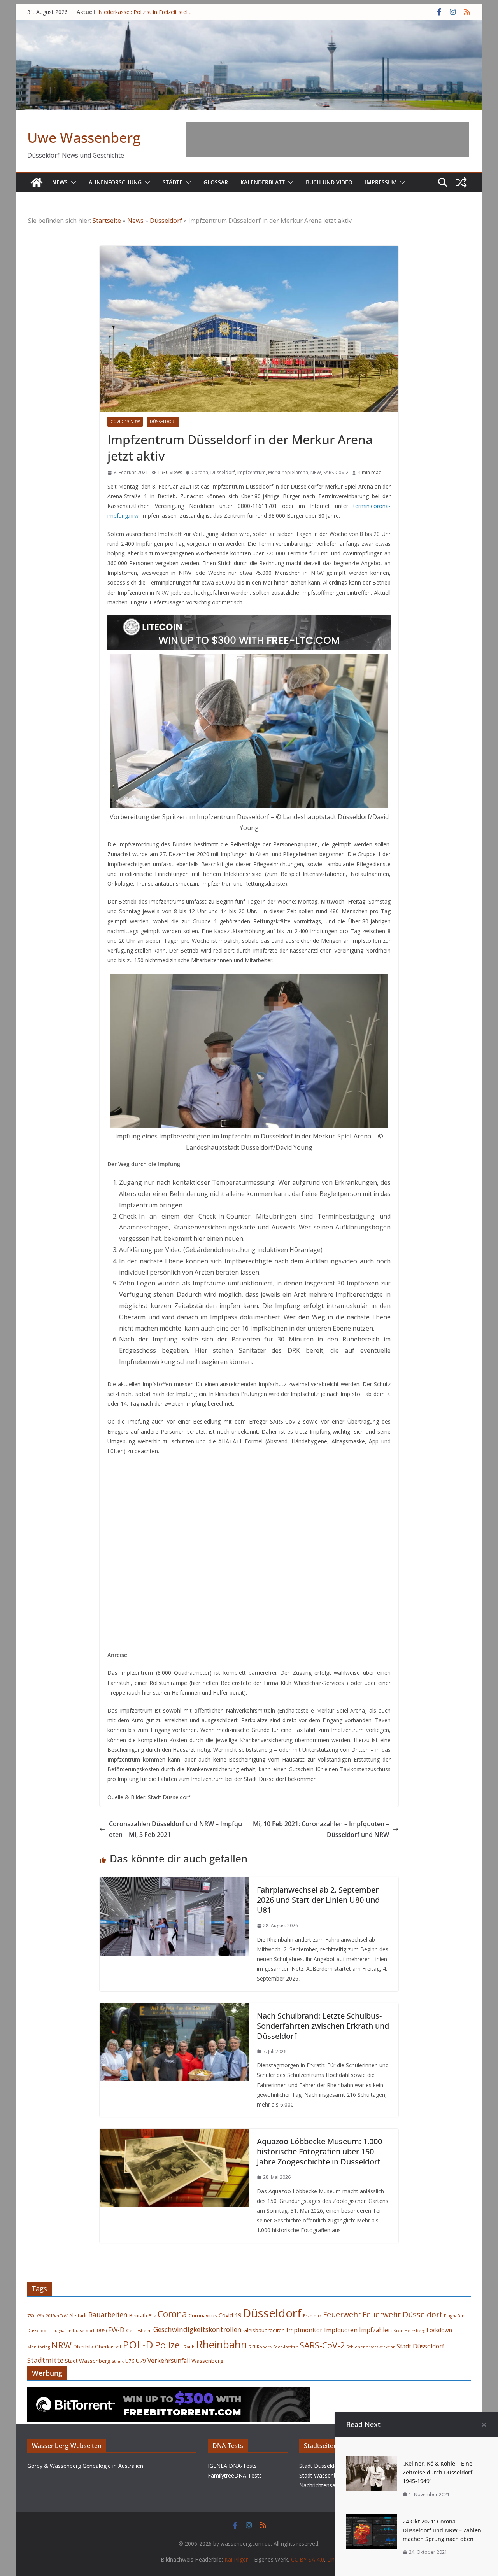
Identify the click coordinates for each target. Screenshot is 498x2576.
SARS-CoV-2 (336, 472)
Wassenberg (208, 2361)
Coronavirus (203, 2315)
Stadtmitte (45, 2360)
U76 (130, 2361)
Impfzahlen (375, 2330)
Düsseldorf (166, 221)
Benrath (138, 2316)
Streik (118, 2361)
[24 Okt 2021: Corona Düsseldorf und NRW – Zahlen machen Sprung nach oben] (372, 2520)
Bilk (152, 2316)
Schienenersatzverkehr (371, 2347)
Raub (189, 2347)
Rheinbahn (222, 2345)
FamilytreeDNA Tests (235, 2475)
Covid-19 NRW (125, 422)
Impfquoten (341, 2330)
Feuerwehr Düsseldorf (402, 2314)
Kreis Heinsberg (409, 2331)
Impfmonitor (304, 2330)
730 (31, 2316)
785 (40, 2316)
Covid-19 (230, 2315)
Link (332, 2559)
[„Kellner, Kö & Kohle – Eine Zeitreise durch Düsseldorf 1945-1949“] (372, 2462)
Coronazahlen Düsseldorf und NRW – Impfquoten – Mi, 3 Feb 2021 (175, 1829)
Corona (200, 472)
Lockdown (439, 2330)
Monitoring (39, 2347)
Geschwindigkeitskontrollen (197, 2329)
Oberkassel (108, 2347)
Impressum (381, 182)
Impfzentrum (252, 472)
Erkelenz (312, 2316)
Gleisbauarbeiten (264, 2330)
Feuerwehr (342, 2314)
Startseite (107, 221)
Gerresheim (139, 2330)
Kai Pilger (236, 2559)
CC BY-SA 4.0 (308, 2559)
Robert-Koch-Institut (277, 2347)
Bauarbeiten (108, 2315)
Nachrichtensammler (325, 2485)
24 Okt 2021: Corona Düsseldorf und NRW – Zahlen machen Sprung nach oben (442, 2530)
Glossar (216, 182)
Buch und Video (329, 182)
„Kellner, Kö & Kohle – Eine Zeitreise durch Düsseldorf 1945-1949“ (438, 2472)
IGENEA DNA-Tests (232, 2466)
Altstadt (78, 2316)
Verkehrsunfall (169, 2361)
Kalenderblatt (263, 182)
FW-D (116, 2330)
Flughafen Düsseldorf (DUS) (79, 2331)
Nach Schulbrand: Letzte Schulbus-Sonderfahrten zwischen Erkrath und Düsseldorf (323, 2026)
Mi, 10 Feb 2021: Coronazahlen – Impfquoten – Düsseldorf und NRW (321, 1829)
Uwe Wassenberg (84, 137)
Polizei (168, 2345)
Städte (173, 182)
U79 (141, 2361)
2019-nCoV (57, 2316)
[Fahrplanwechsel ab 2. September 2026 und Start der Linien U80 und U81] (174, 1883)
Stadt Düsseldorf (420, 2346)
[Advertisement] (327, 139)
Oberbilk (83, 2347)
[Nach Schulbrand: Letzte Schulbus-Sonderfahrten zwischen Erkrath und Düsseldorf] (174, 2009)
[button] (72, 182)
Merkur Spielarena (288, 472)
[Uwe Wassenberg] (37, 182)
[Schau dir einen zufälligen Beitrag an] (461, 182)
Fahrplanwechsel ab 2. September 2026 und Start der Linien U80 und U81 (318, 1900)
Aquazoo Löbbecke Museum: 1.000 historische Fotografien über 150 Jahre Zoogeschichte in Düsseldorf (319, 2151)
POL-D (138, 2345)
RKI (252, 2347)
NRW (316, 472)
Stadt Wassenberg (88, 2361)
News (60, 182)
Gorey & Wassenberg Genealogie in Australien (85, 2466)
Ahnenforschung (115, 182)
